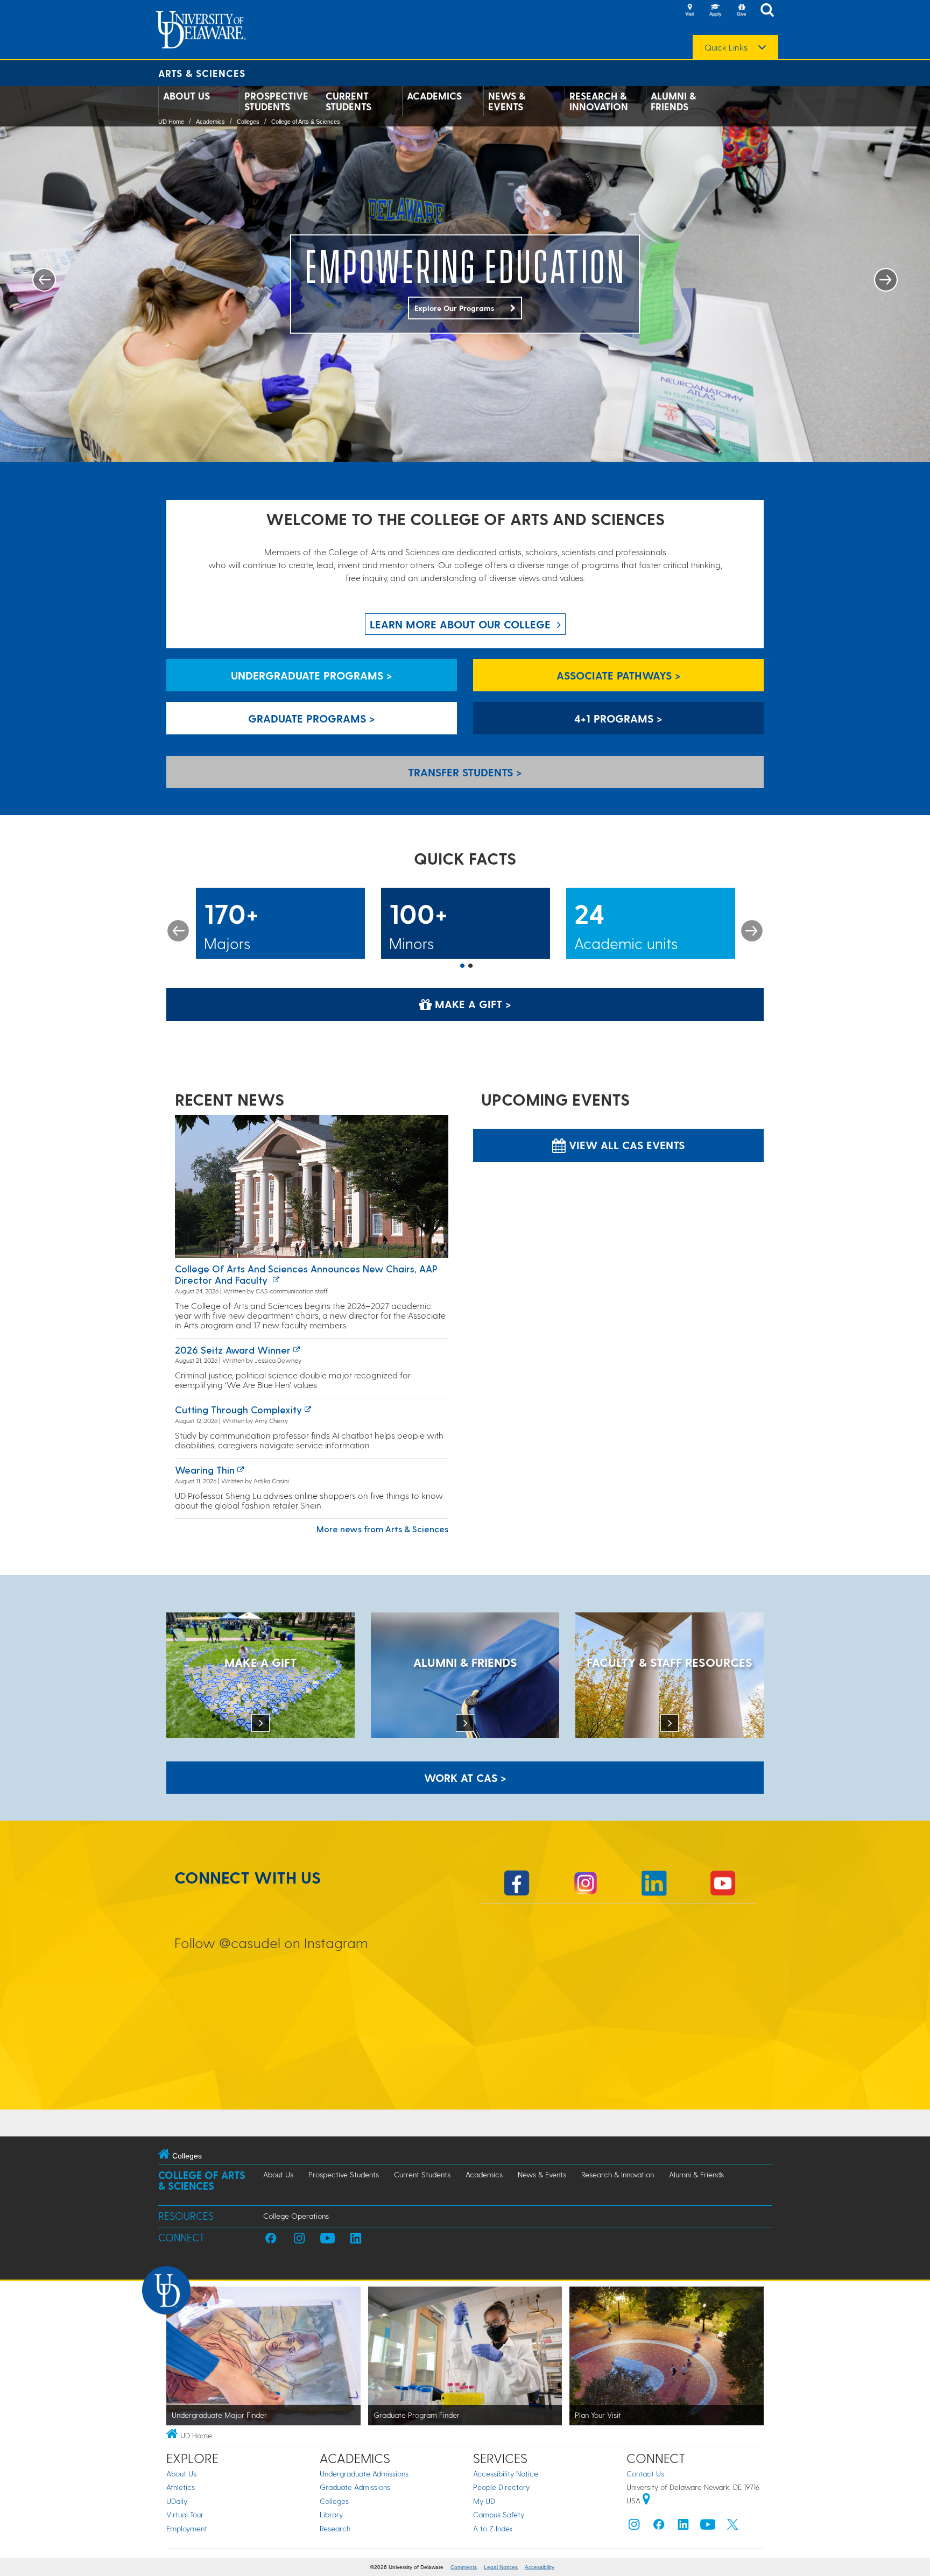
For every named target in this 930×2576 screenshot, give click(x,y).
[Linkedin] (684, 2527)
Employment (187, 2528)
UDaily (177, 2501)
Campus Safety (499, 2514)
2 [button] (470, 966)
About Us (186, 96)
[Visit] (689, 11)
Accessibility (540, 2567)
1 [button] (462, 966)
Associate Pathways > (619, 675)
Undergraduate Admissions (364, 2474)
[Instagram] (634, 2527)
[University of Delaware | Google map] (646, 2500)
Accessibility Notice (506, 2474)
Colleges (248, 122)
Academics (434, 96)
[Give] (741, 11)
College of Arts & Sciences (306, 122)
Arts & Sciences (202, 73)
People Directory (501, 2487)
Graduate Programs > (312, 718)
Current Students (348, 101)
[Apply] (715, 11)
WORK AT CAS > (465, 1778)
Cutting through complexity (238, 1409)
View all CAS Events (625, 1145)
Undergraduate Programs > (312, 675)
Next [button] (752, 931)
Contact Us (645, 2474)
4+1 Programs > (618, 718)
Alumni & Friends (673, 101)
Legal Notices (501, 2567)
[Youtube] (708, 2527)
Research (335, 2528)
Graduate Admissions (355, 2487)
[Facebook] (659, 2527)
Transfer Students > (465, 772)
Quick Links (726, 47)
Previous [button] (178, 931)
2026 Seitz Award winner (233, 1350)
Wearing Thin (205, 1470)
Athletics (181, 2487)
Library (331, 2514)
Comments (464, 2567)
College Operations (296, 2216)
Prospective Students (276, 101)
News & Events (507, 101)
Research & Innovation (599, 101)
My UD (484, 2501)
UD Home (171, 122)
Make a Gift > (471, 1004)
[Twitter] (732, 2527)
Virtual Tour (185, 2514)
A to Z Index (493, 2528)
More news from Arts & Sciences (382, 1529)
